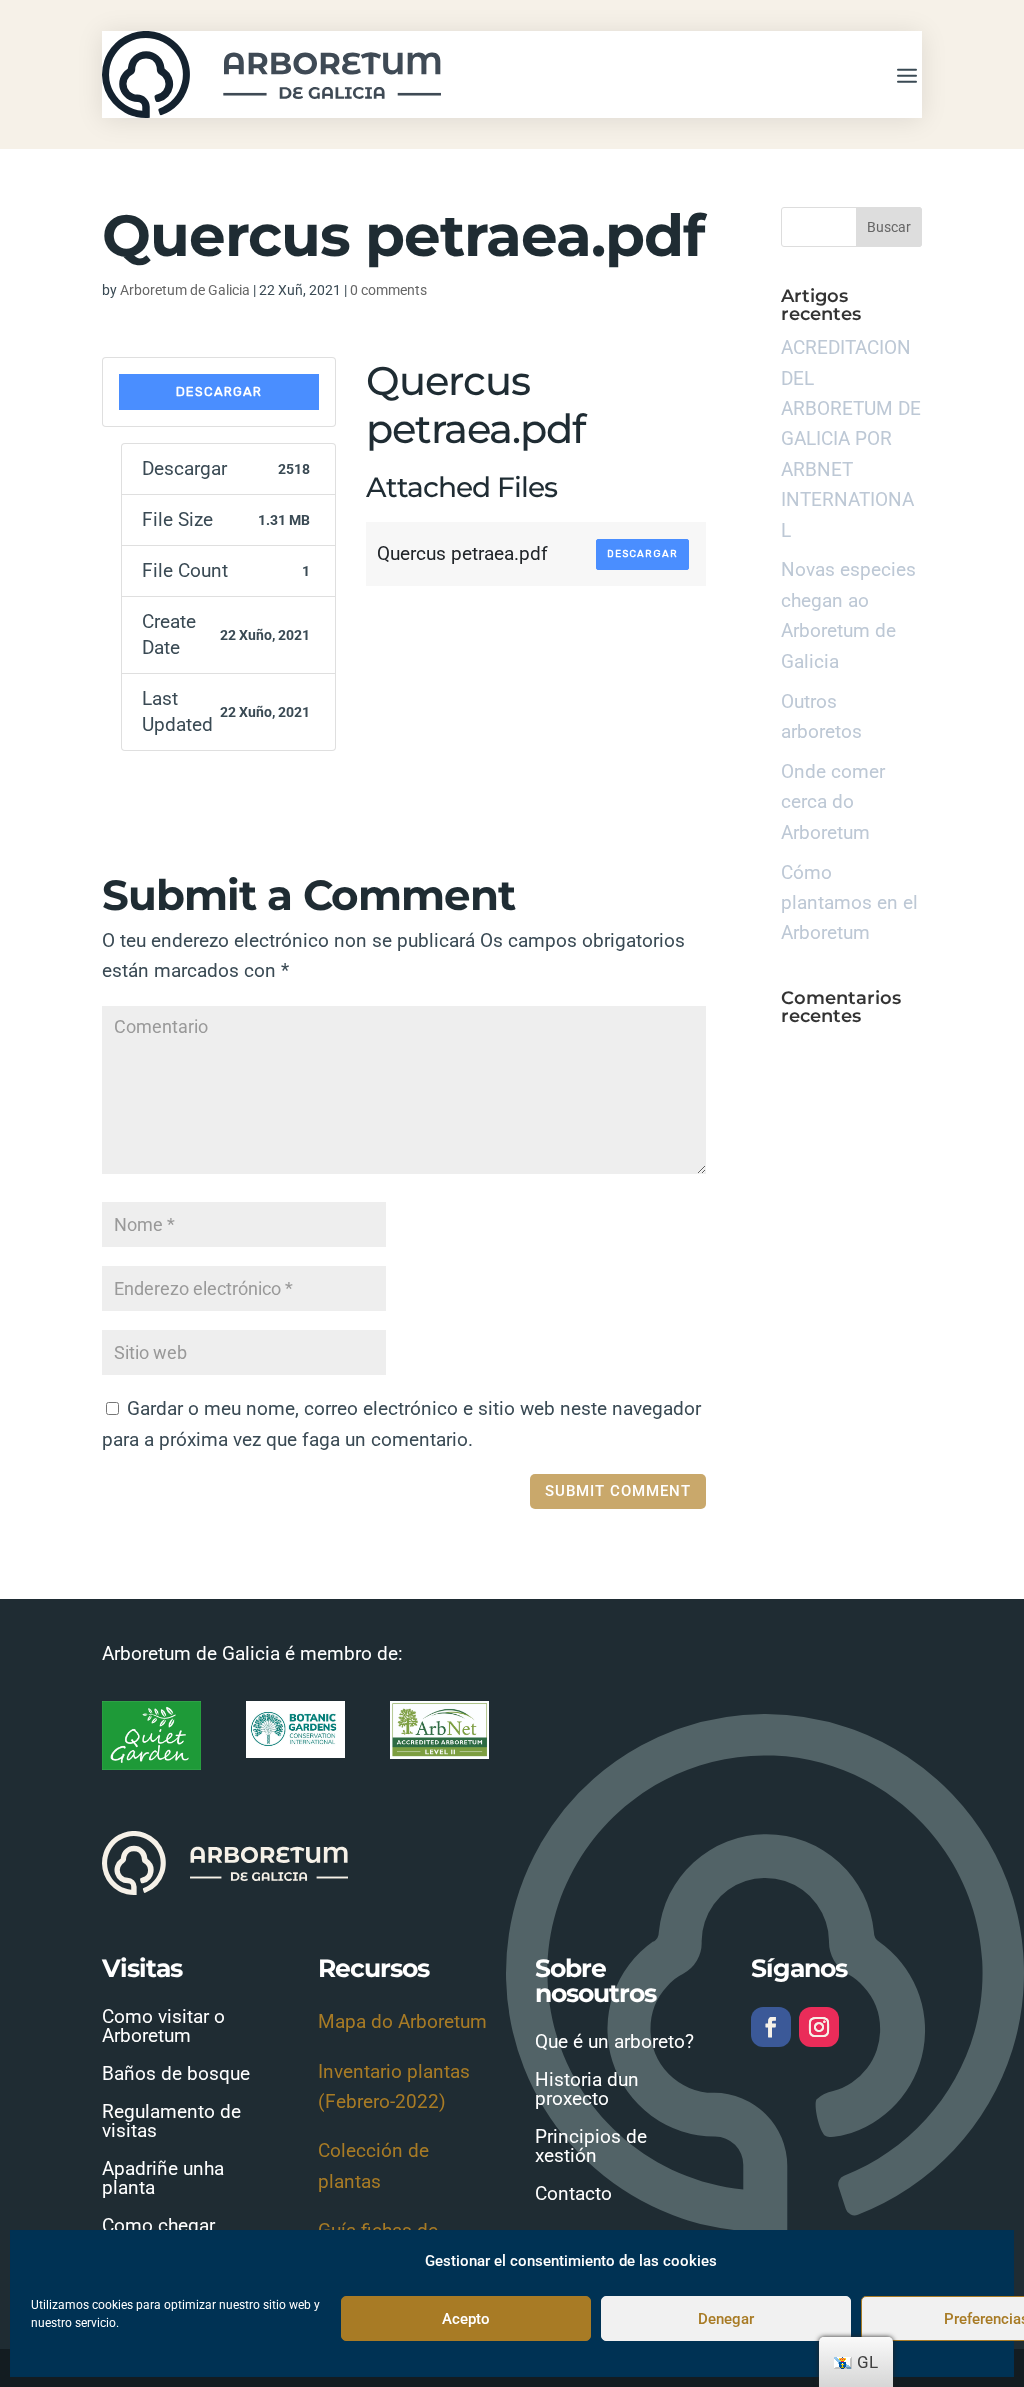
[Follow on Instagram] (819, 2027)
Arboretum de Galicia (185, 290)
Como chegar (158, 2225)
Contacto (573, 2193)
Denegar (726, 2319)
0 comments (388, 290)
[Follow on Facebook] (771, 2027)
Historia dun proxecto (587, 2089)
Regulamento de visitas (171, 2121)
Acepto (466, 2319)
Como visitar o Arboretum (163, 2026)
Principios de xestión (591, 2146)
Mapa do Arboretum (402, 2021)
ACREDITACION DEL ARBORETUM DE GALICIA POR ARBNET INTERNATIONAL (851, 438)
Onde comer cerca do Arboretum (833, 802)
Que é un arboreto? (614, 2041)
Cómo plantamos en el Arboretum (849, 903)
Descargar (219, 391)
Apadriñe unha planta (163, 2178)
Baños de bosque (176, 2073)
